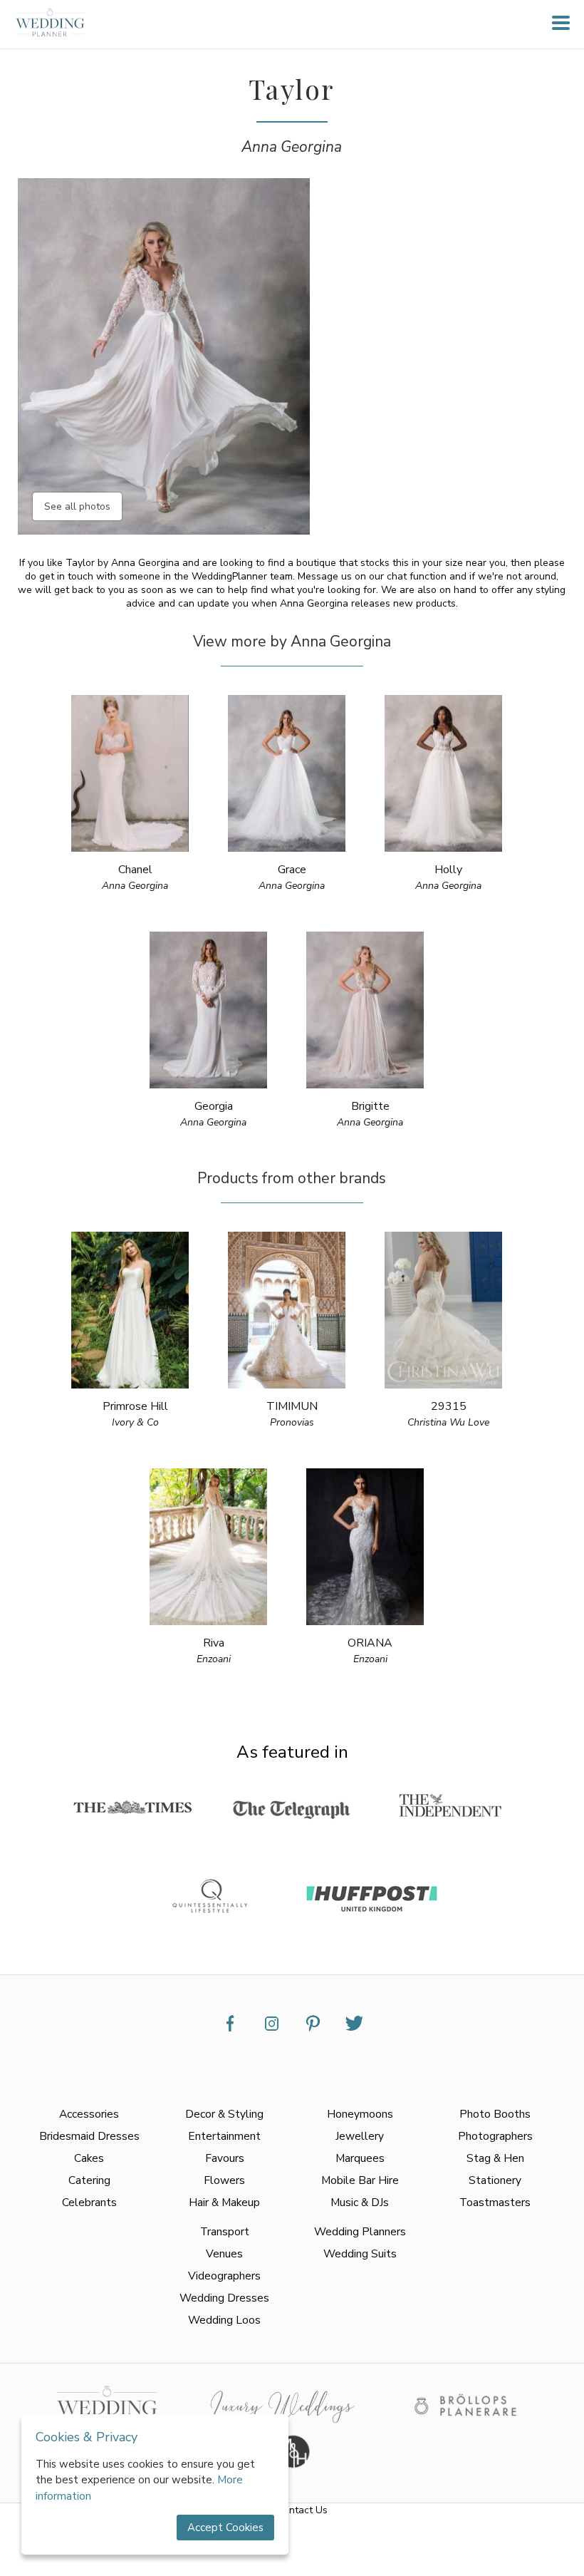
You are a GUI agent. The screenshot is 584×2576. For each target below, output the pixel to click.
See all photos (77, 506)
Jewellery (360, 2136)
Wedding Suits (360, 2253)
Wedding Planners (360, 2231)
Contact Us (302, 2510)
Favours (225, 2158)
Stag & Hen (495, 2158)
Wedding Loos (224, 2320)
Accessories (89, 2114)
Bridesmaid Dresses (89, 2136)
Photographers (495, 2136)
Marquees (360, 2158)
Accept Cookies (225, 2528)
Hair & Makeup (224, 2202)
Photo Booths (495, 2114)
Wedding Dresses (224, 2298)
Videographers (224, 2276)
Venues (224, 2253)
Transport (225, 2231)
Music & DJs (360, 2202)
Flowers (224, 2180)
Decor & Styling (224, 2114)
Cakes (89, 2158)
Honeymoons (360, 2114)
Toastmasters (495, 2202)
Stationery (495, 2180)
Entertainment (224, 2136)
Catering (89, 2180)
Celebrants (89, 2202)
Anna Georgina (292, 147)
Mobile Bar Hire (360, 2180)
